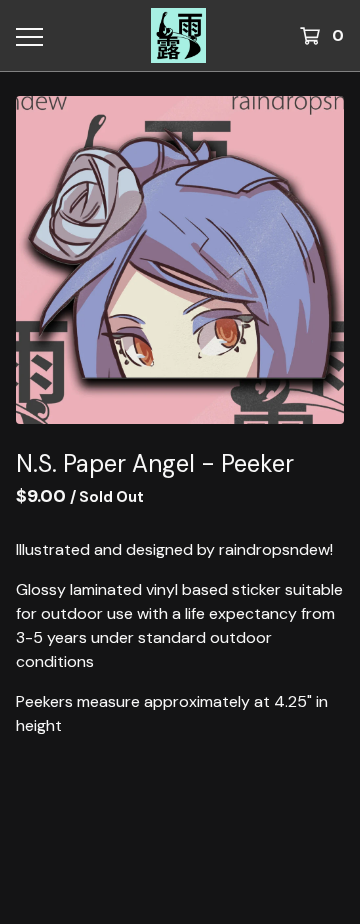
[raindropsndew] (178, 35)
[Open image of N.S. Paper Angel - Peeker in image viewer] (180, 260)
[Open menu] (28, 36)
